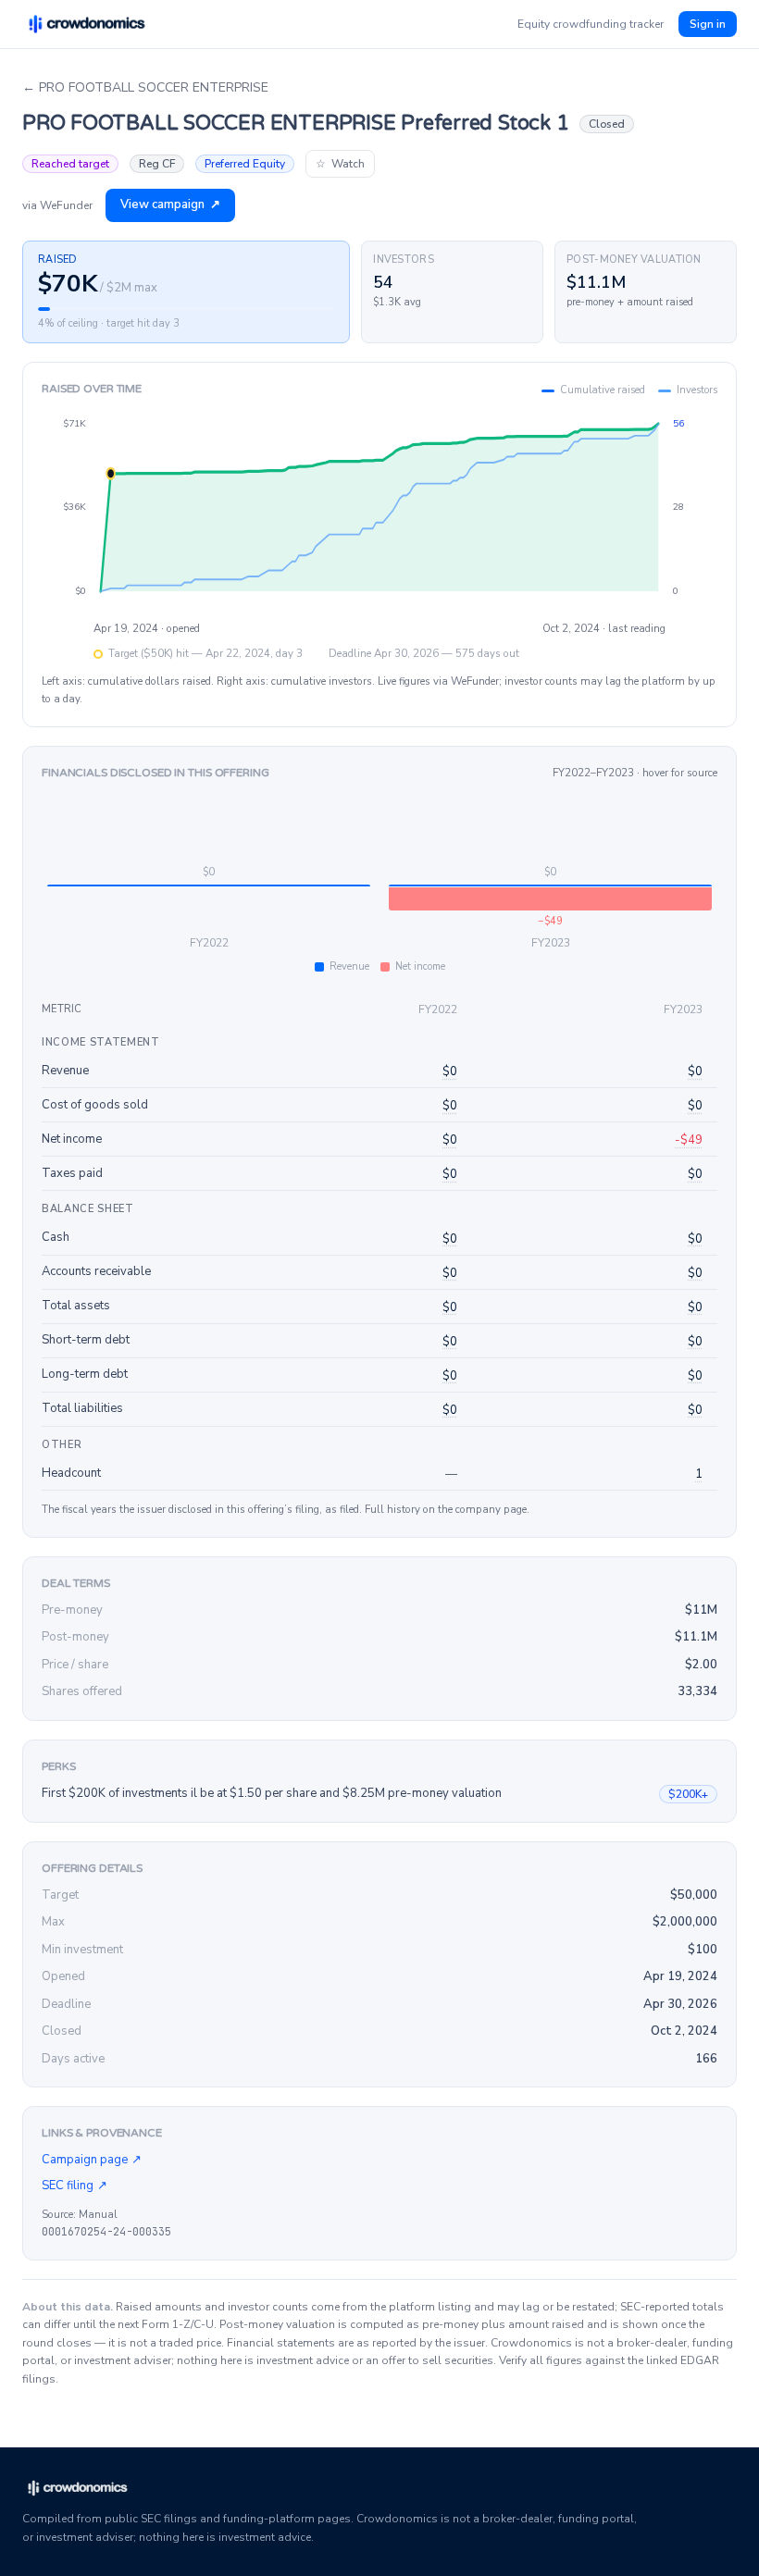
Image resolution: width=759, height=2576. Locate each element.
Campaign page (92, 2160)
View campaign (170, 204)
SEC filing (75, 2186)
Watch (340, 164)
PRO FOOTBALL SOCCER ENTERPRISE (145, 87)
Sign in (708, 24)
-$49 (689, 1140)
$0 (450, 1071)
